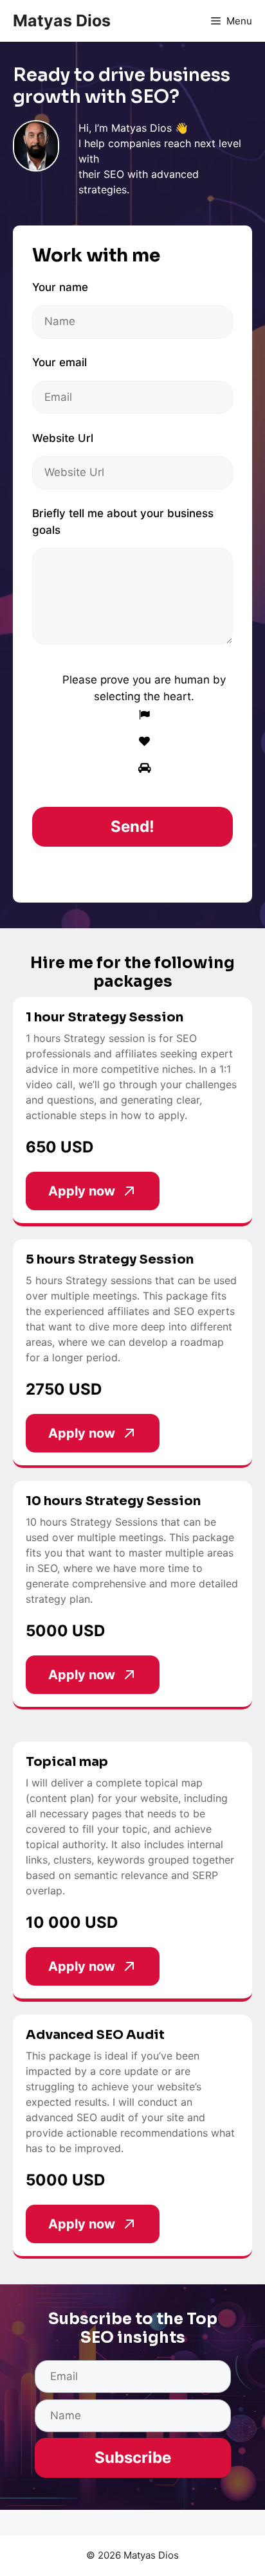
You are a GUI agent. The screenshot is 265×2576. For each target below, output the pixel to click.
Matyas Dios (62, 21)
